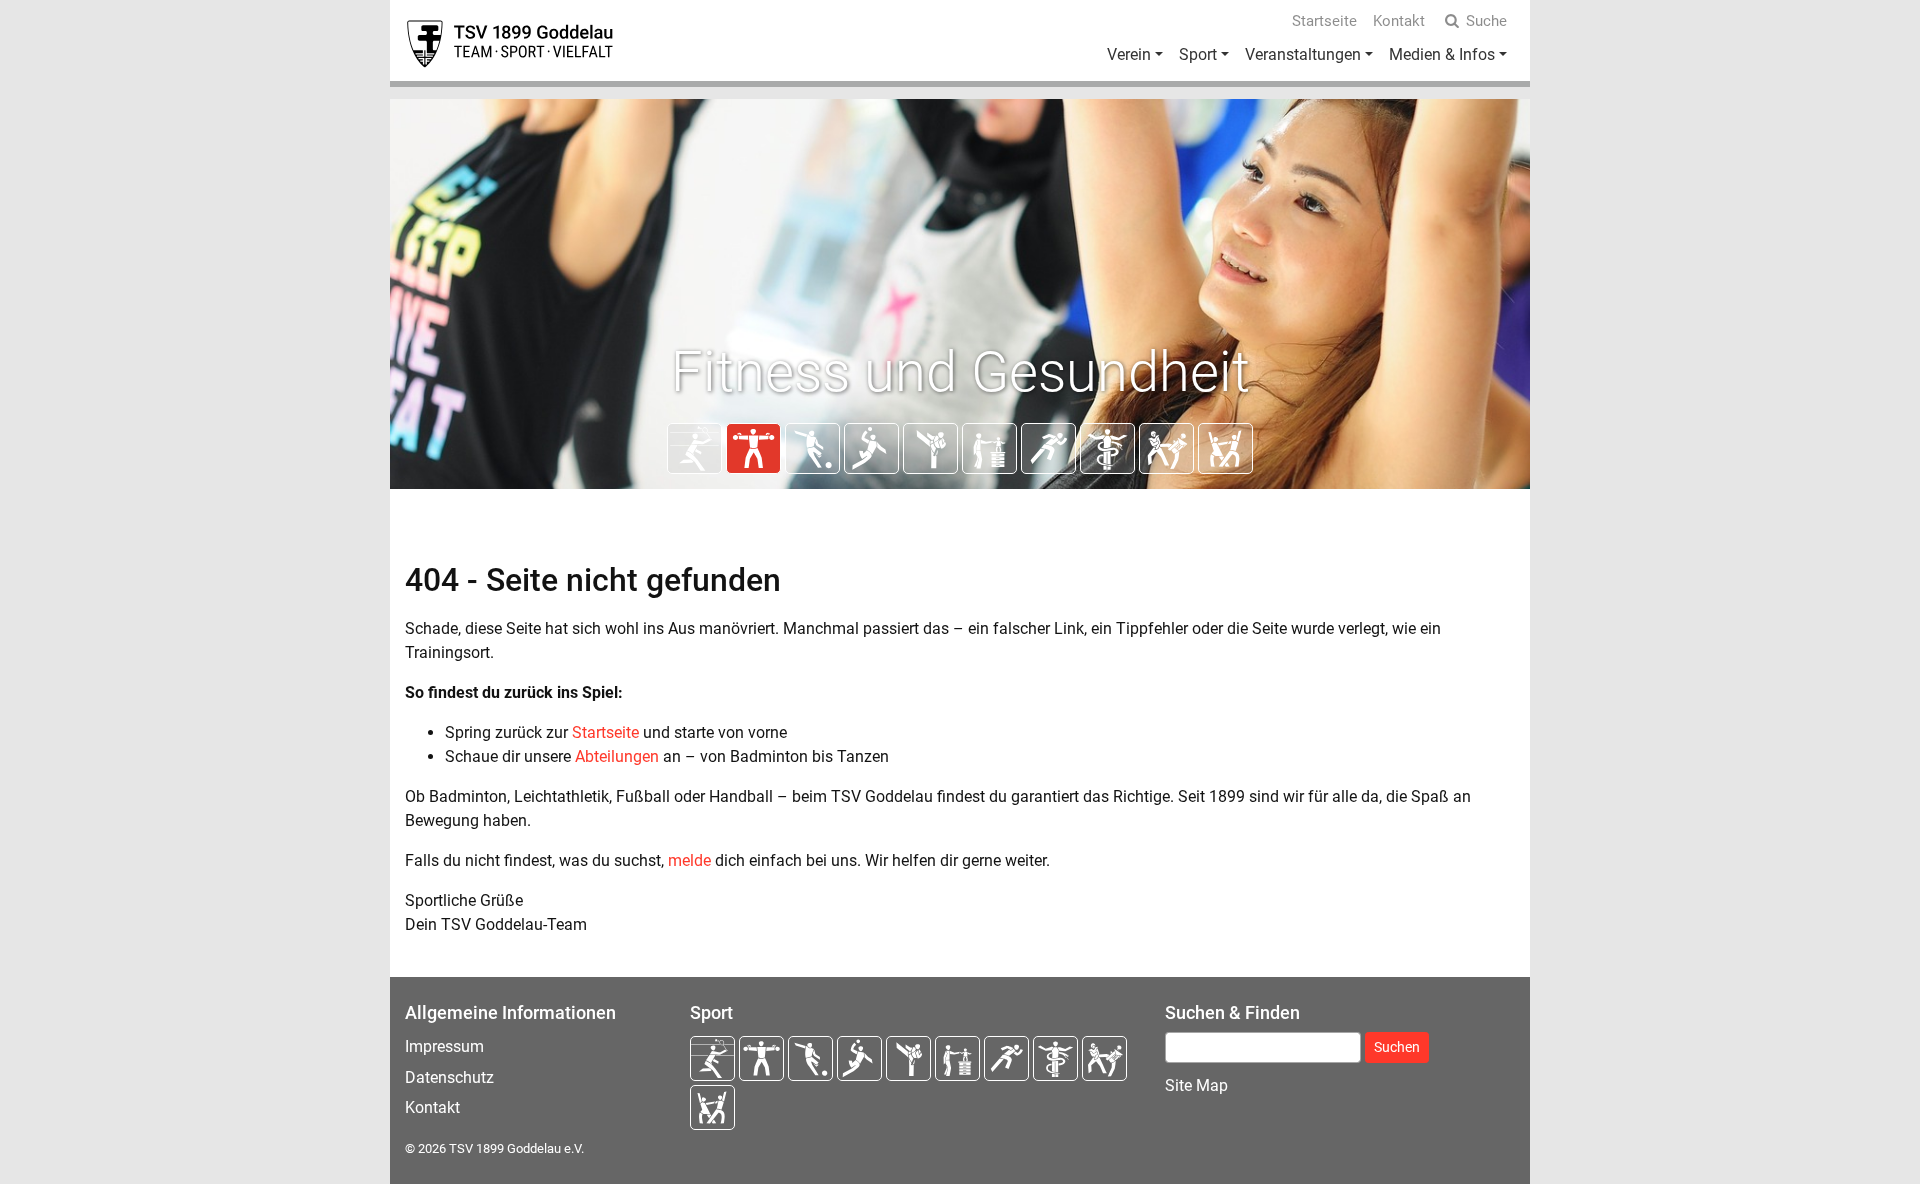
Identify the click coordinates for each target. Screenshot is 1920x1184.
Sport (1198, 54)
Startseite (1324, 21)
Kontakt (1399, 21)
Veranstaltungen (1303, 54)
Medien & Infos (1442, 54)
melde (689, 860)
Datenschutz (449, 1077)
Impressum (444, 1046)
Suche (1486, 21)
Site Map (1196, 1085)
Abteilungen (617, 756)
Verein (1129, 54)
